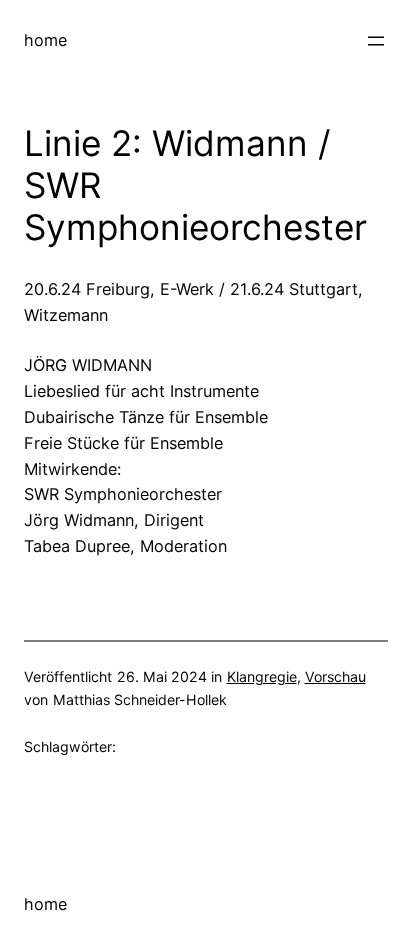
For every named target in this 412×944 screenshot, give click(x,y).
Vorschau (335, 676)
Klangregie (262, 676)
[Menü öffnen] (376, 41)
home (45, 40)
